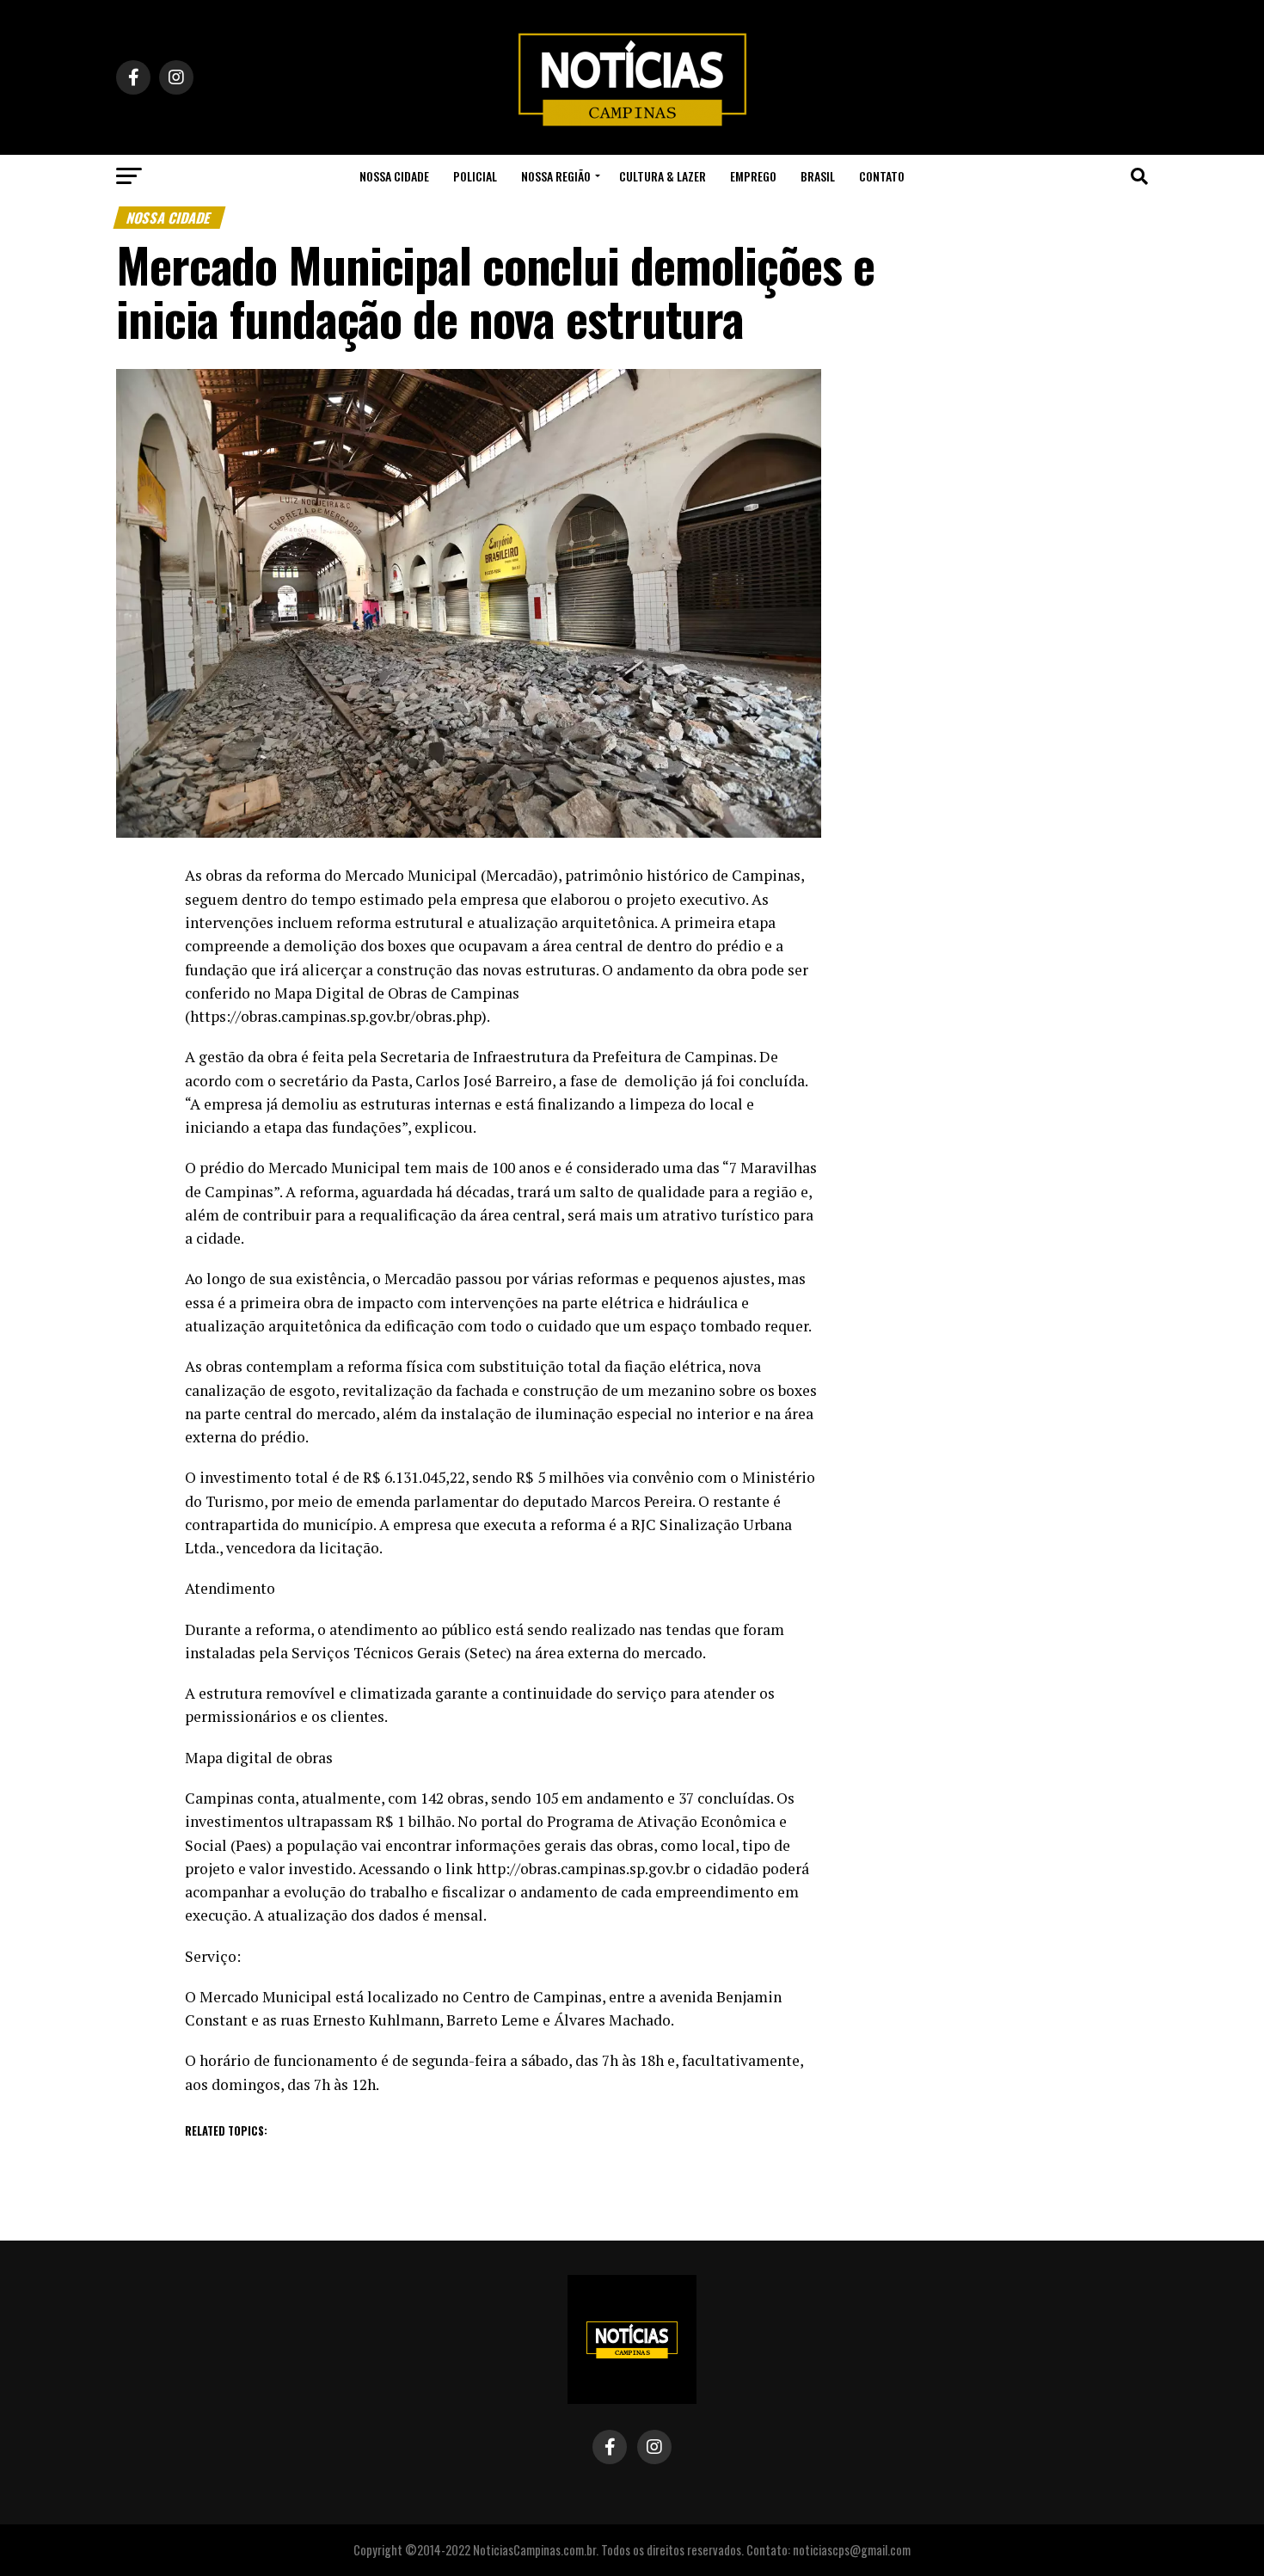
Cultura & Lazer (663, 176)
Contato (882, 176)
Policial (475, 176)
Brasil (818, 176)
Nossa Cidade (394, 176)
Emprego (753, 176)
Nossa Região (556, 176)
